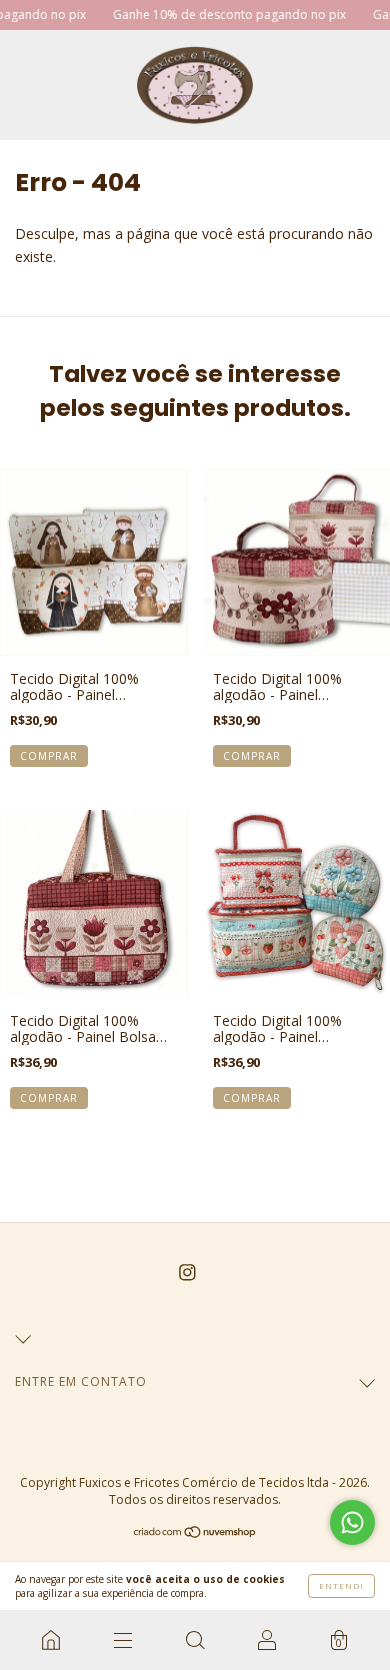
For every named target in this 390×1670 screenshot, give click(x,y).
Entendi (341, 1585)
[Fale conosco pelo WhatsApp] (352, 1522)
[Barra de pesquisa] (195, 1640)
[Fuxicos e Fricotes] (51, 1640)
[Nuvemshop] (195, 1533)
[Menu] (123, 1640)
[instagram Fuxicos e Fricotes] (187, 1272)
